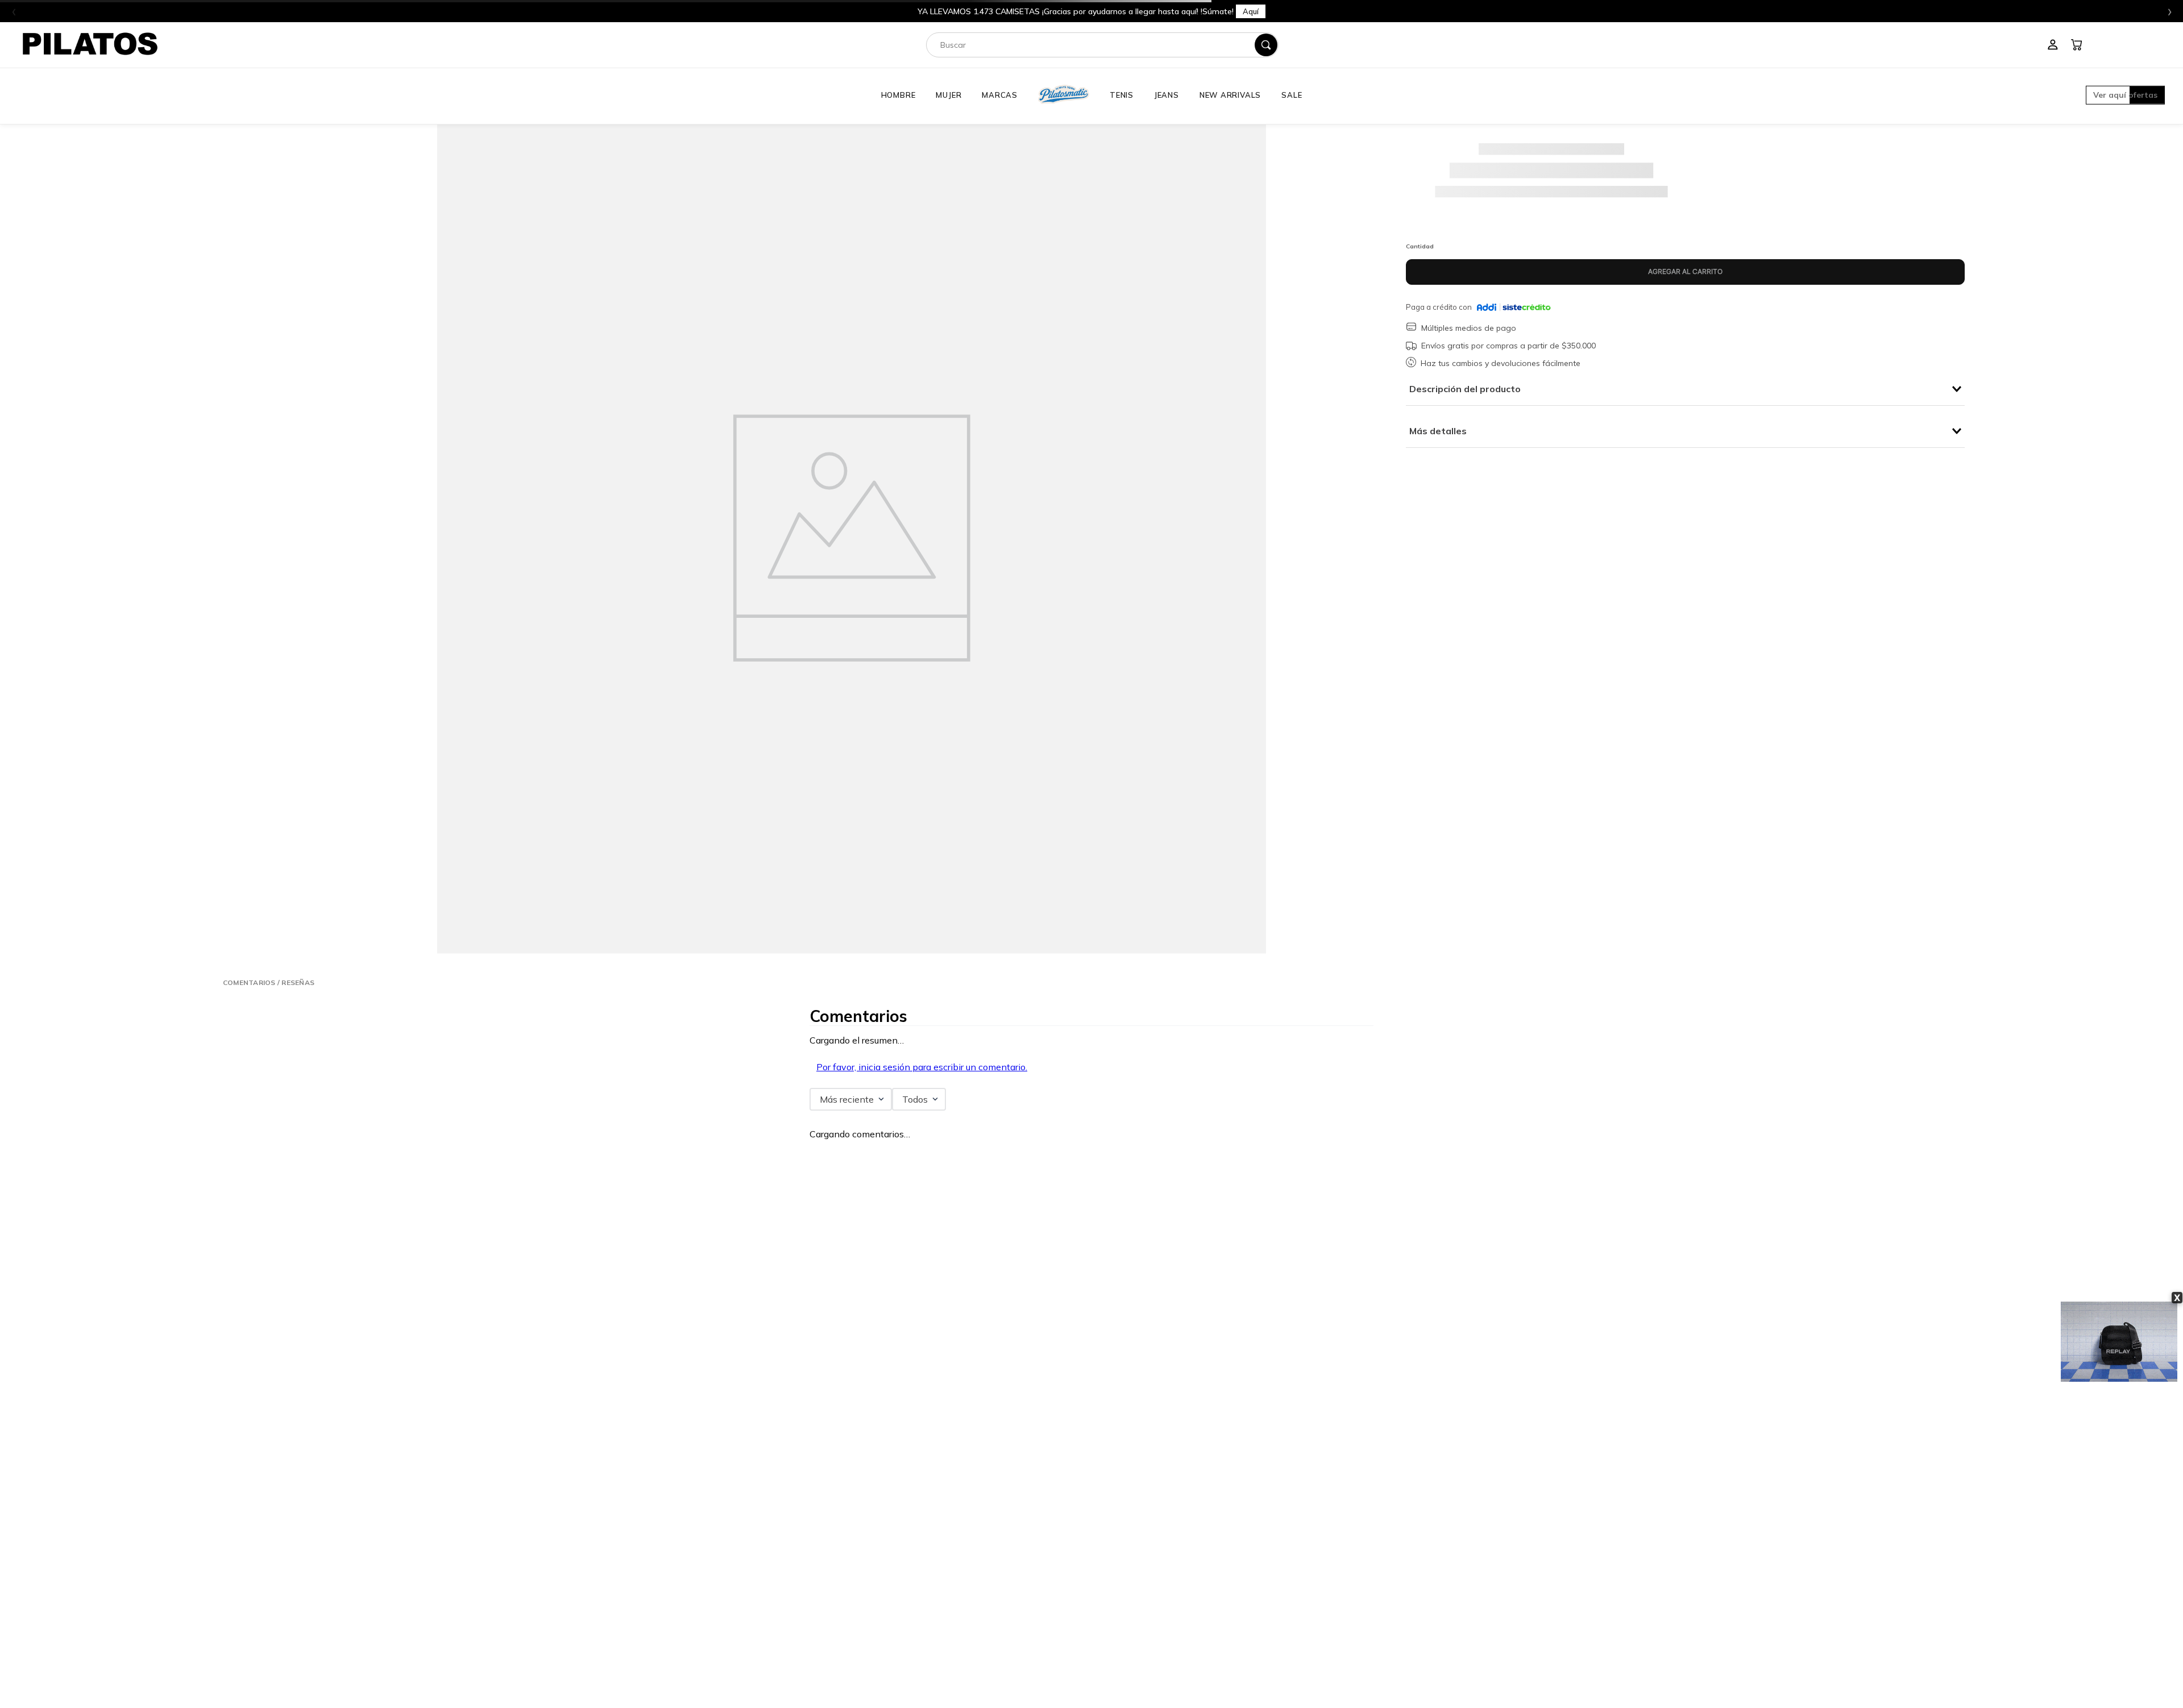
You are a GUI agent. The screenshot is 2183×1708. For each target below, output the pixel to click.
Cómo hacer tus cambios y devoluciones (753, 1615)
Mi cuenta (709, 1548)
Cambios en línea (720, 1602)
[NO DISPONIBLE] (1685, 272)
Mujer (949, 95)
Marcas (1000, 95)
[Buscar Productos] (1266, 45)
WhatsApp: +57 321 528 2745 (407, 1581)
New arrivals (1230, 95)
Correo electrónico (466, 1397)
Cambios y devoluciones (730, 1589)
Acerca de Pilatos (1658, 1548)
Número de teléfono (468, 1363)
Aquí (1242, 11)
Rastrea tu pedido (720, 1642)
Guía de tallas (715, 1629)
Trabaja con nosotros (1663, 1562)
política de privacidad (508, 1459)
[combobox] (1102, 45)
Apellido (1109, 1329)
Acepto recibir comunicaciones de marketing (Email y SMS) (534, 1471)
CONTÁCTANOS (266, 1536)
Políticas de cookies (1129, 1615)
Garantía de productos (727, 1575)
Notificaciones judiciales (1137, 1629)
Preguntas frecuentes (726, 1562)
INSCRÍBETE (1091, 1439)
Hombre (898, 95)
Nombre (449, 1329)
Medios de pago (1123, 1602)
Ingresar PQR (379, 1553)
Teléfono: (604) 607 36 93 (398, 1567)
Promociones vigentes (1133, 1589)
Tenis (1122, 95)
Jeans (1167, 95)
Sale (1292, 95)
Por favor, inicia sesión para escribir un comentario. (922, 1067)
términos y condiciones (591, 1459)
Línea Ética (1117, 1548)
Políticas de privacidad (1134, 1575)
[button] (2125, 96)
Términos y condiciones (1136, 1562)
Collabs (1644, 1575)
